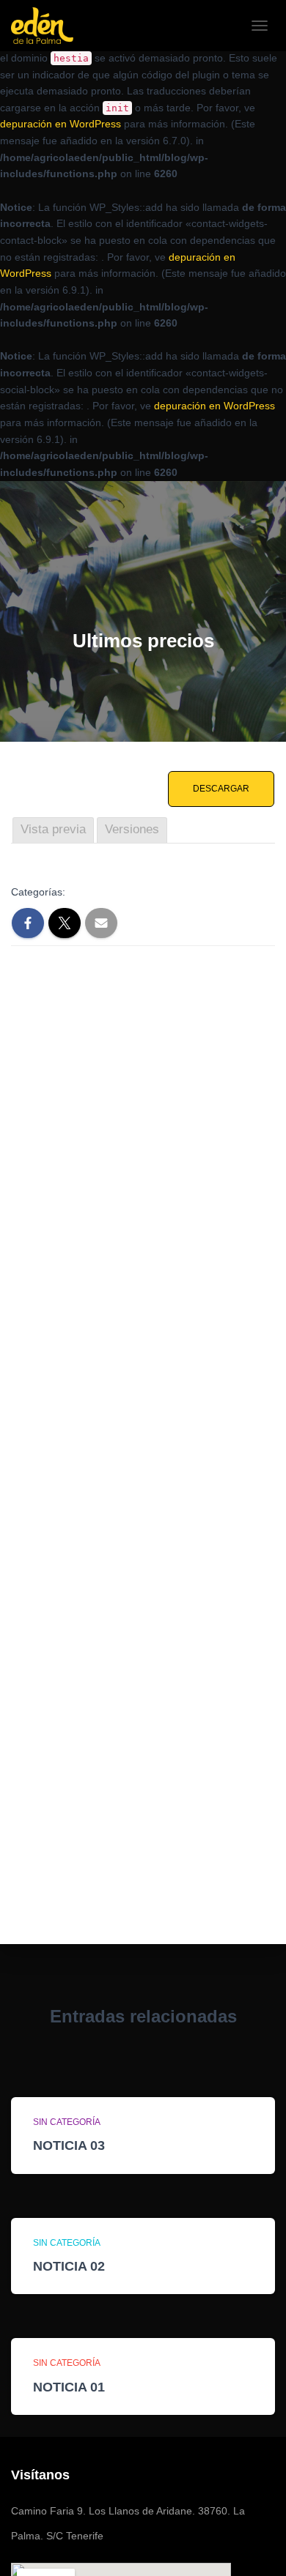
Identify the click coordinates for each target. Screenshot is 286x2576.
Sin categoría (67, 2122)
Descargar (221, 789)
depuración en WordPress (60, 124)
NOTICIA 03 (69, 2145)
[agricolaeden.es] (48, 26)
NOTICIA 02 (69, 2266)
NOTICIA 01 (69, 2387)
